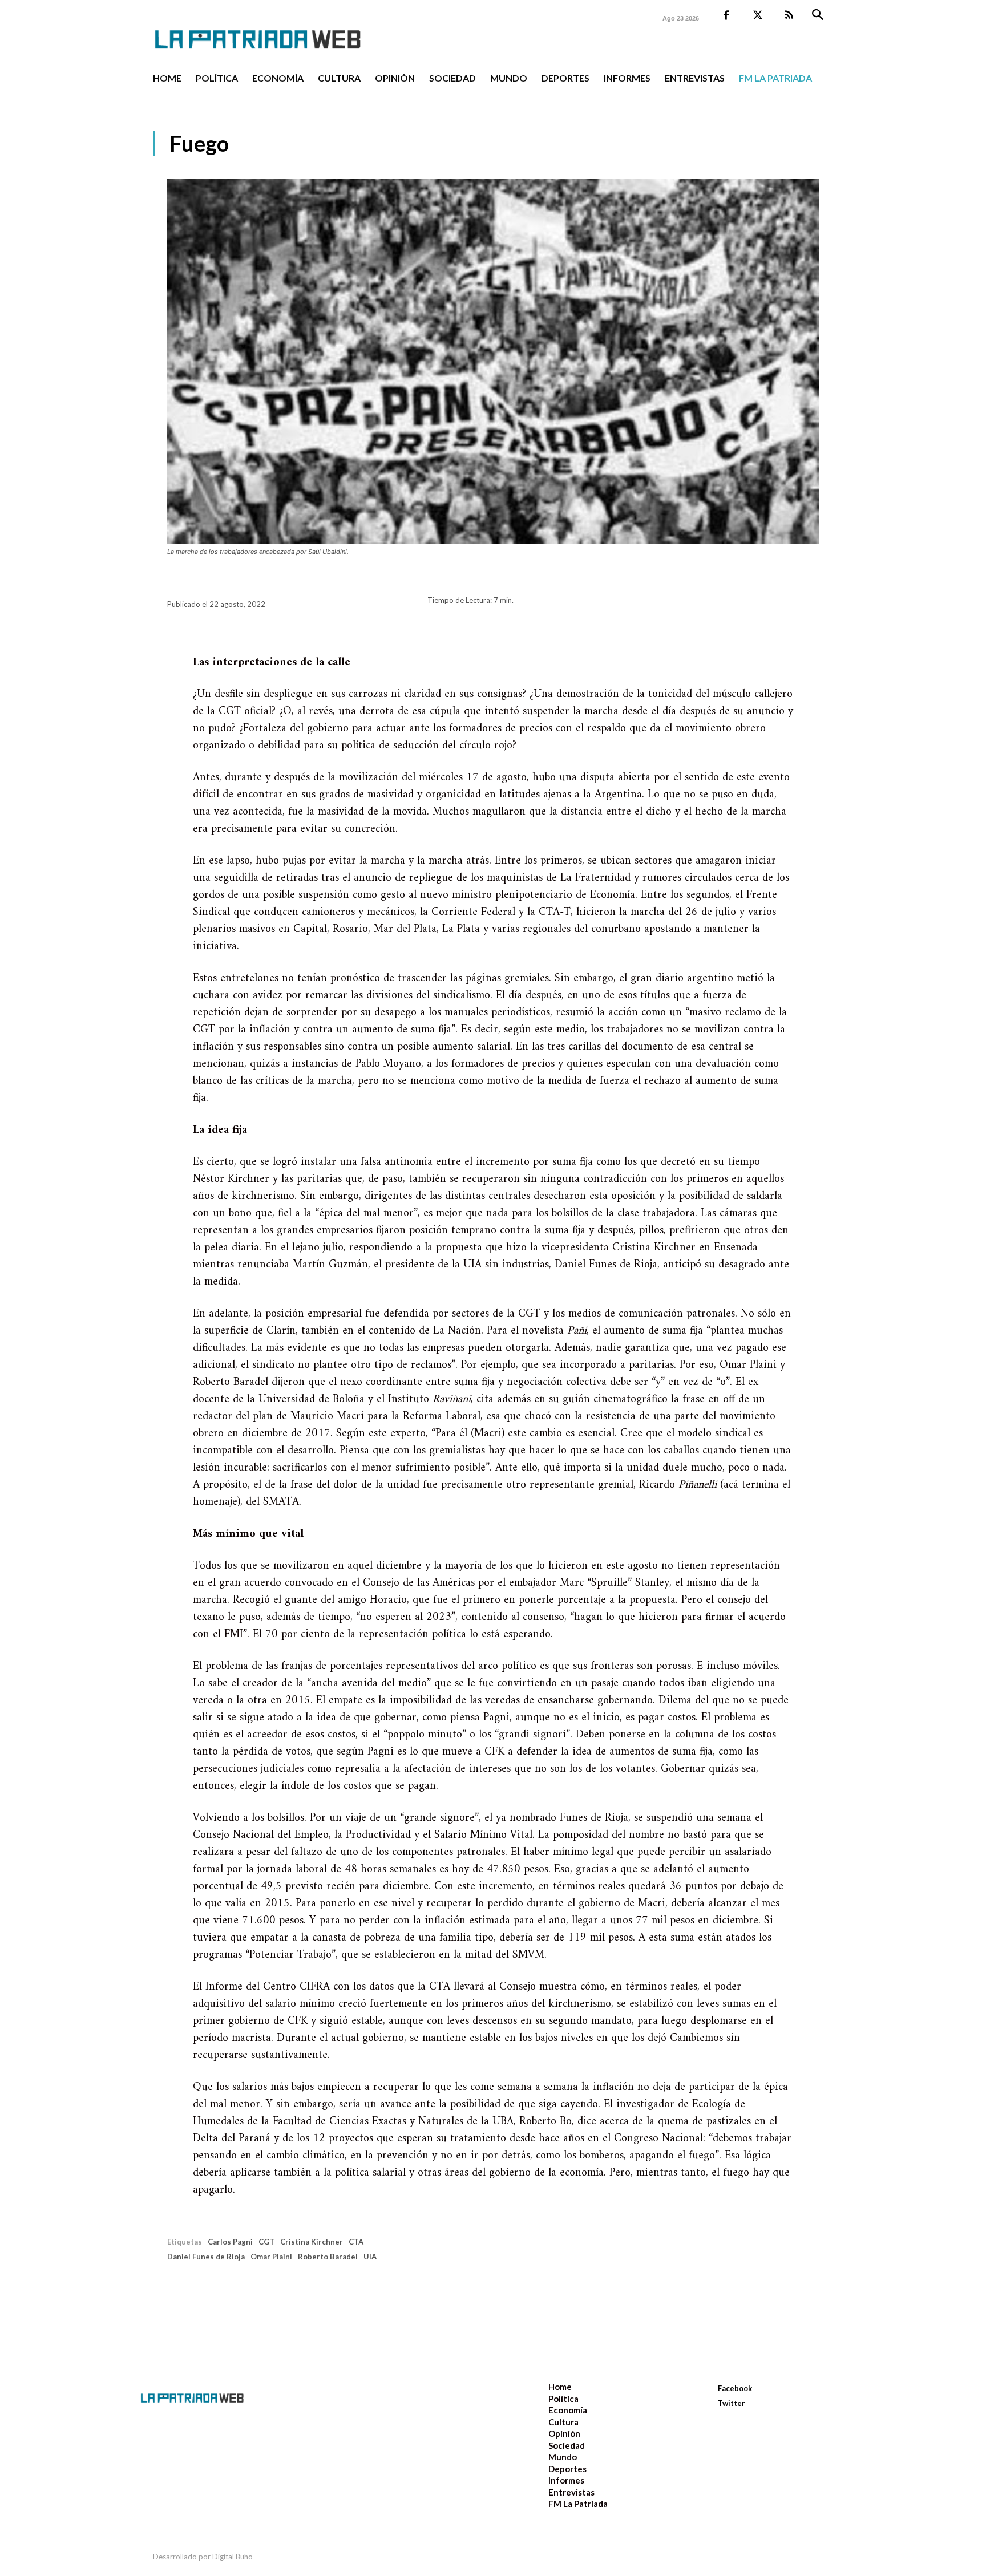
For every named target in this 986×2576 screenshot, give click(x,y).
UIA (370, 2257)
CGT (266, 2242)
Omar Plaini (271, 2257)
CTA (356, 2242)
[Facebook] (726, 16)
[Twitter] (757, 16)
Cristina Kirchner (312, 2242)
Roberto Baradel (328, 2257)
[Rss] (789, 16)
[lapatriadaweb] (275, 30)
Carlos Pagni (230, 2242)
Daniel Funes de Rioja (206, 2257)
